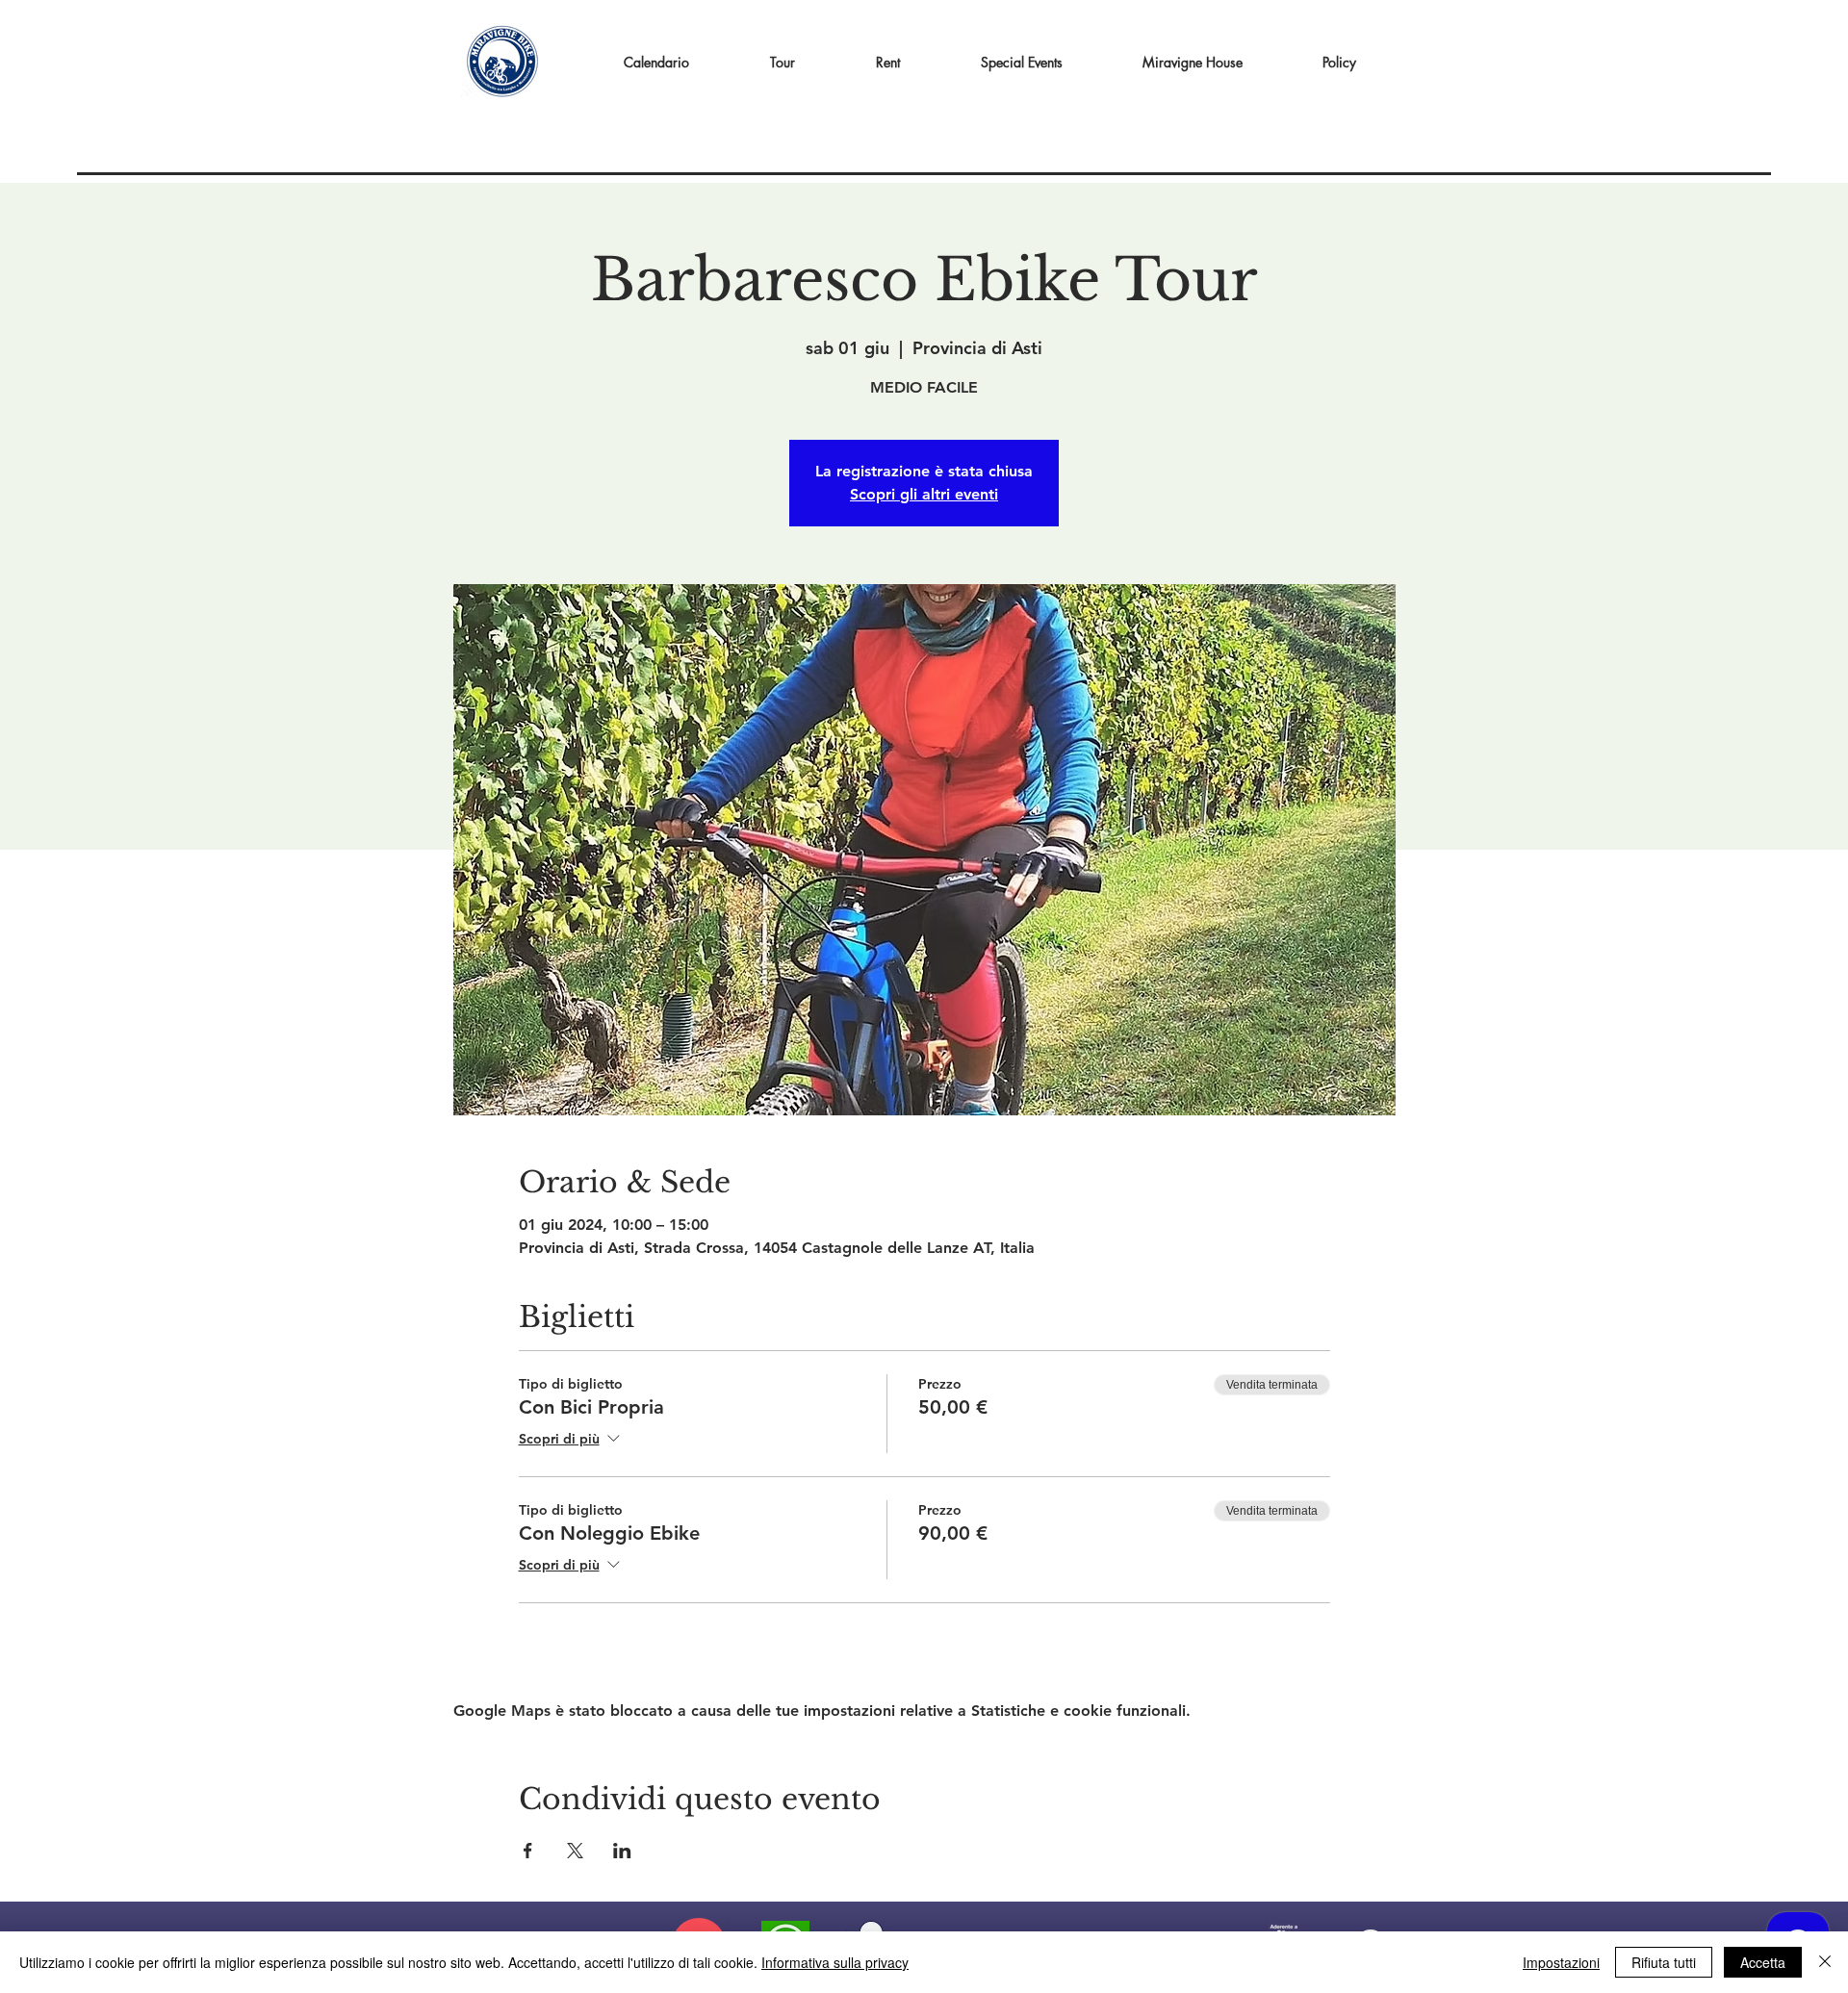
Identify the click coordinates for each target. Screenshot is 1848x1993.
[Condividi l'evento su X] (575, 1851)
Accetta (1763, 1962)
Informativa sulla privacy (835, 1962)
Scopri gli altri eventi (924, 494)
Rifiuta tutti (1664, 1962)
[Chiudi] (1825, 1962)
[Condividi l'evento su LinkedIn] (622, 1851)
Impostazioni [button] (1561, 1962)
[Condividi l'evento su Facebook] (528, 1851)
